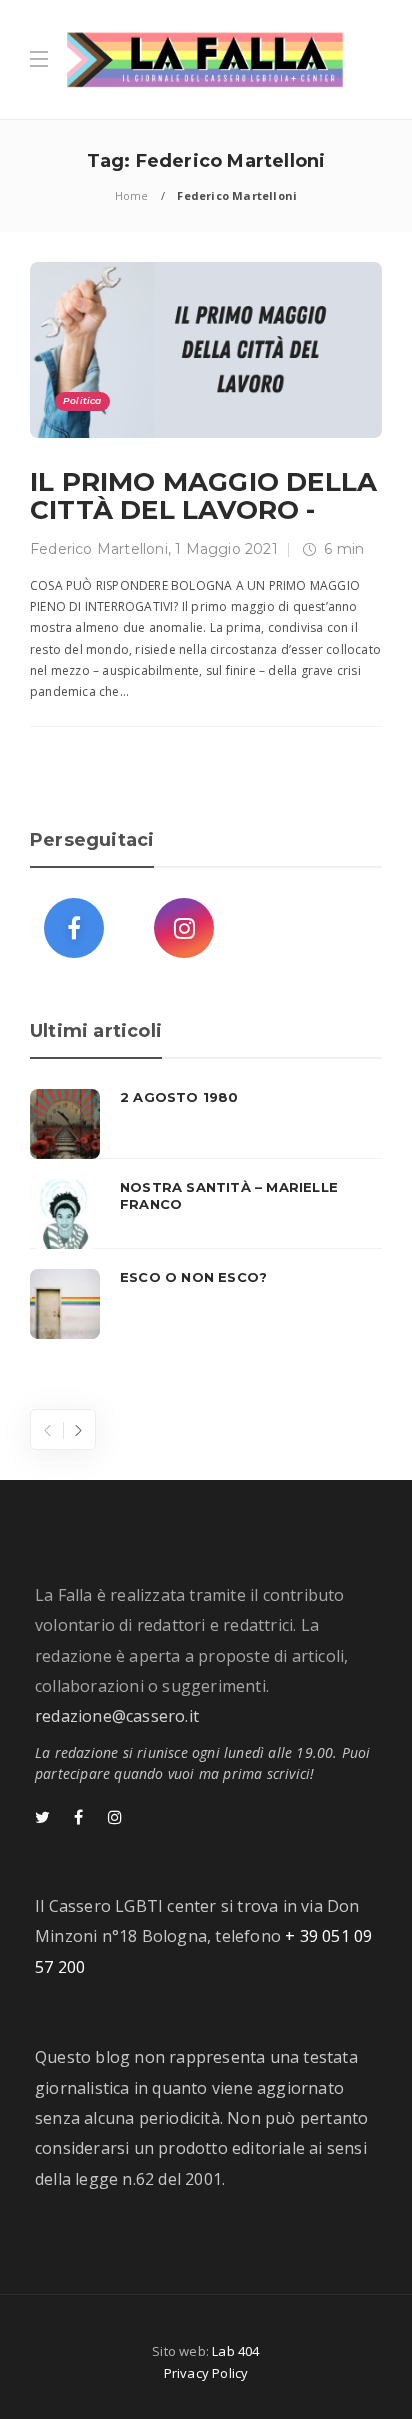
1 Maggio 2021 (226, 549)
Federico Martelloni (99, 549)
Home (132, 195)
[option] (206, 1214)
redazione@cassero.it (117, 1716)
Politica (82, 400)
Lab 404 (235, 2351)
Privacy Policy (206, 2373)
